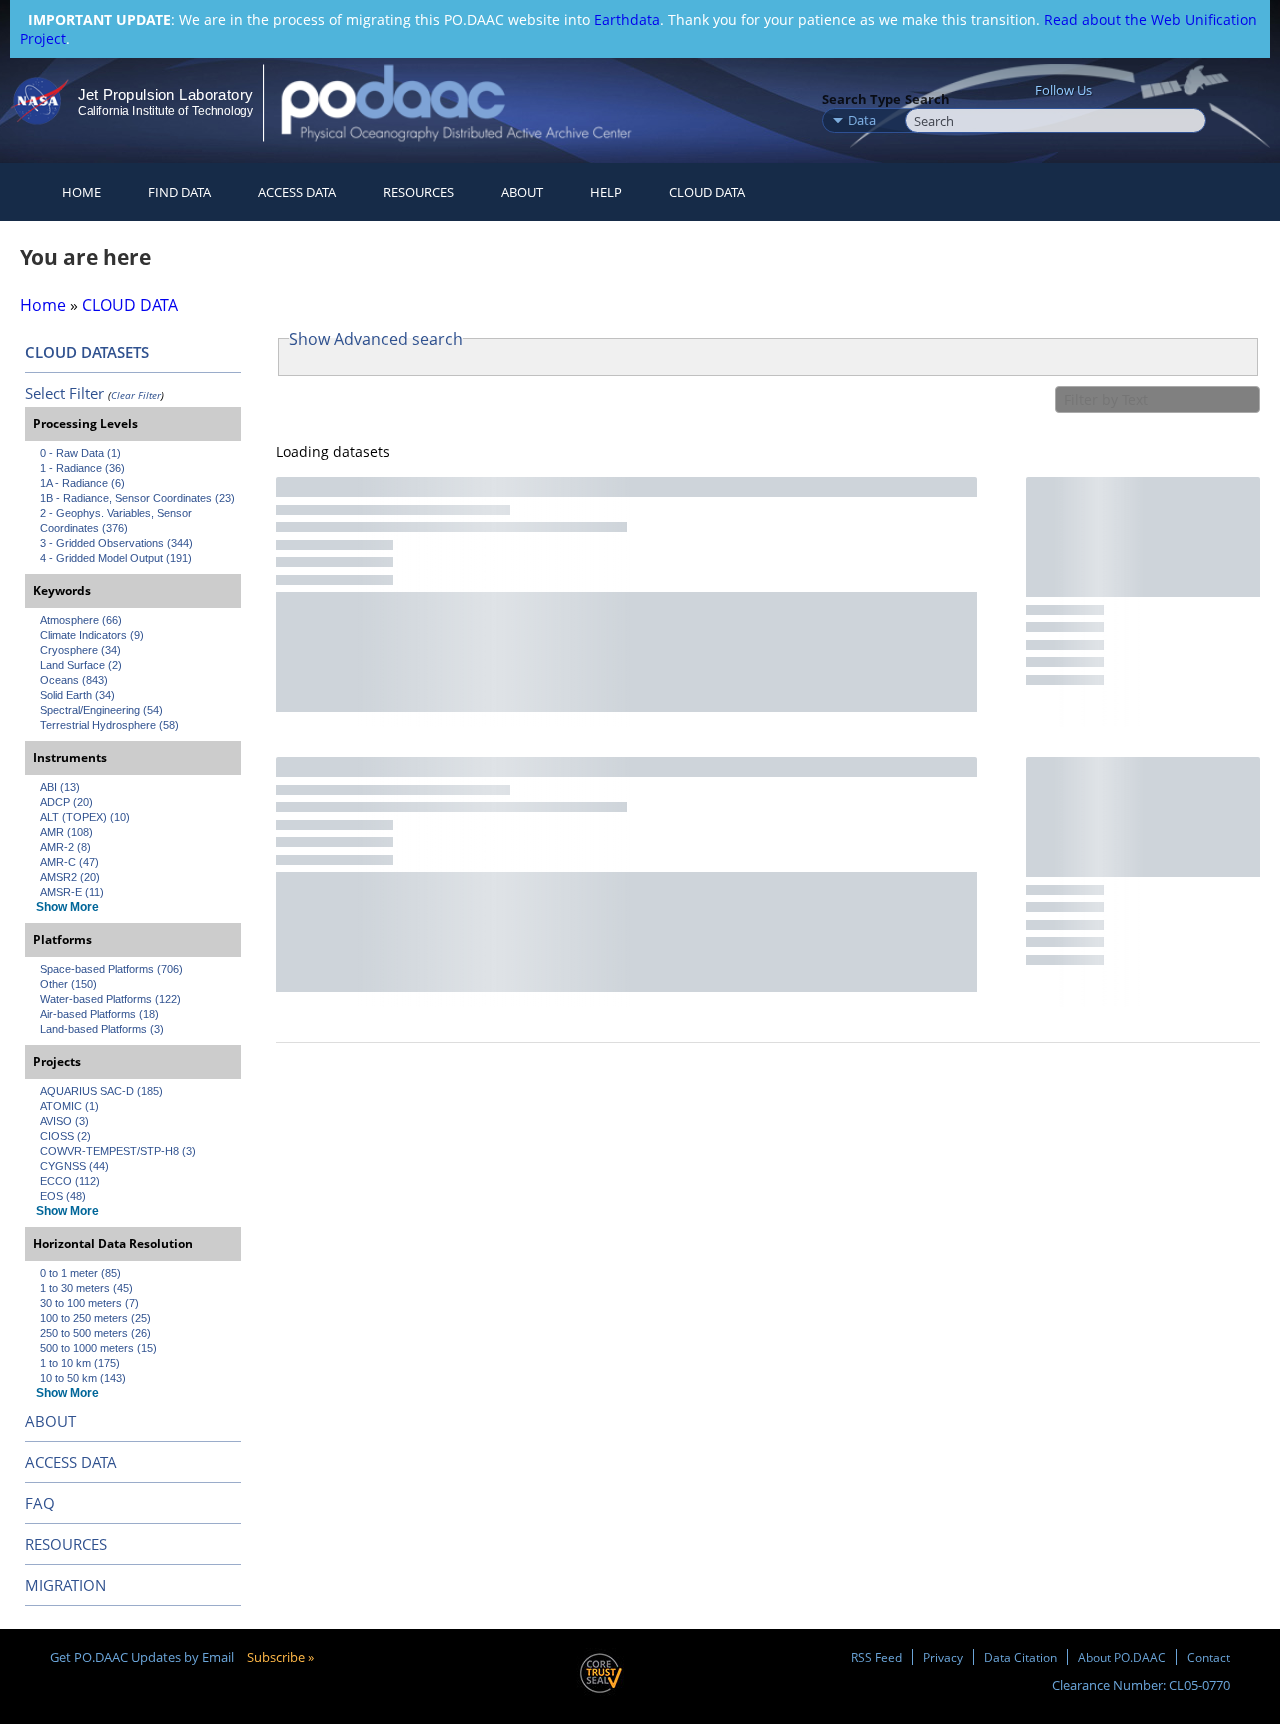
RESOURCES (418, 192)
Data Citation (1020, 1657)
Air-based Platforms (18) (99, 1014)
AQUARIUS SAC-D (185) (101, 1091)
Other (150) (68, 984)
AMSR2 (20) (70, 877)
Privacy (943, 1657)
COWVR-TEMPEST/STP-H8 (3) (118, 1151)
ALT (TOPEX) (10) (85, 817)
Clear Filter (136, 395)
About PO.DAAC (1122, 1657)
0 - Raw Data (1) (80, 453)
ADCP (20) (66, 802)
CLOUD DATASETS (87, 352)
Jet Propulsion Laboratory (165, 94)
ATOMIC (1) (69, 1106)
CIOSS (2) (65, 1136)
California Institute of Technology (165, 111)
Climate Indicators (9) (92, 635)
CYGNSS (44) (74, 1166)
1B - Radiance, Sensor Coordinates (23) (137, 498)
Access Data (297, 192)
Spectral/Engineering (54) (101, 710)
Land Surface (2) (81, 665)
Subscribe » (280, 1657)
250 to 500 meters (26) (95, 1333)
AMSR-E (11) (72, 892)
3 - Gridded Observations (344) (116, 543)
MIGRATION (65, 1585)
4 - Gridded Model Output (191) (116, 558)
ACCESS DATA (71, 1462)
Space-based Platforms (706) (111, 969)
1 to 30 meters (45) (86, 1288)
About (522, 192)
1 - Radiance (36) (82, 468)
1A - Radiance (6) (82, 483)
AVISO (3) (64, 1121)
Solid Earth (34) (77, 695)
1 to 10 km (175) (80, 1363)
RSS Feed (876, 1657)
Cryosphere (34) (80, 650)
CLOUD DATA (707, 192)
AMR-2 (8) (65, 847)
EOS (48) (63, 1196)
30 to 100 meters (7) (89, 1303)
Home (81, 192)
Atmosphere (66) (81, 620)
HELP (606, 192)
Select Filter (64, 393)
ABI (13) (60, 787)
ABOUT (50, 1421)
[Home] (473, 102)
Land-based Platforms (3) (102, 1029)
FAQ (40, 1503)
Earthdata (627, 19)
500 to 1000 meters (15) (98, 1348)
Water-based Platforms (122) (110, 999)
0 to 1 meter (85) (80, 1273)
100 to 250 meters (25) (95, 1318)
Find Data (179, 192)
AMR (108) (66, 832)
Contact (1208, 1657)
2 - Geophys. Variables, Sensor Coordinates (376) (117, 520)
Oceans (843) (74, 680)
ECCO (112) (70, 1181)
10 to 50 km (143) (83, 1378)
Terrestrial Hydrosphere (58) (109, 725)
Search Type (861, 99)
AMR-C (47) (69, 862)
